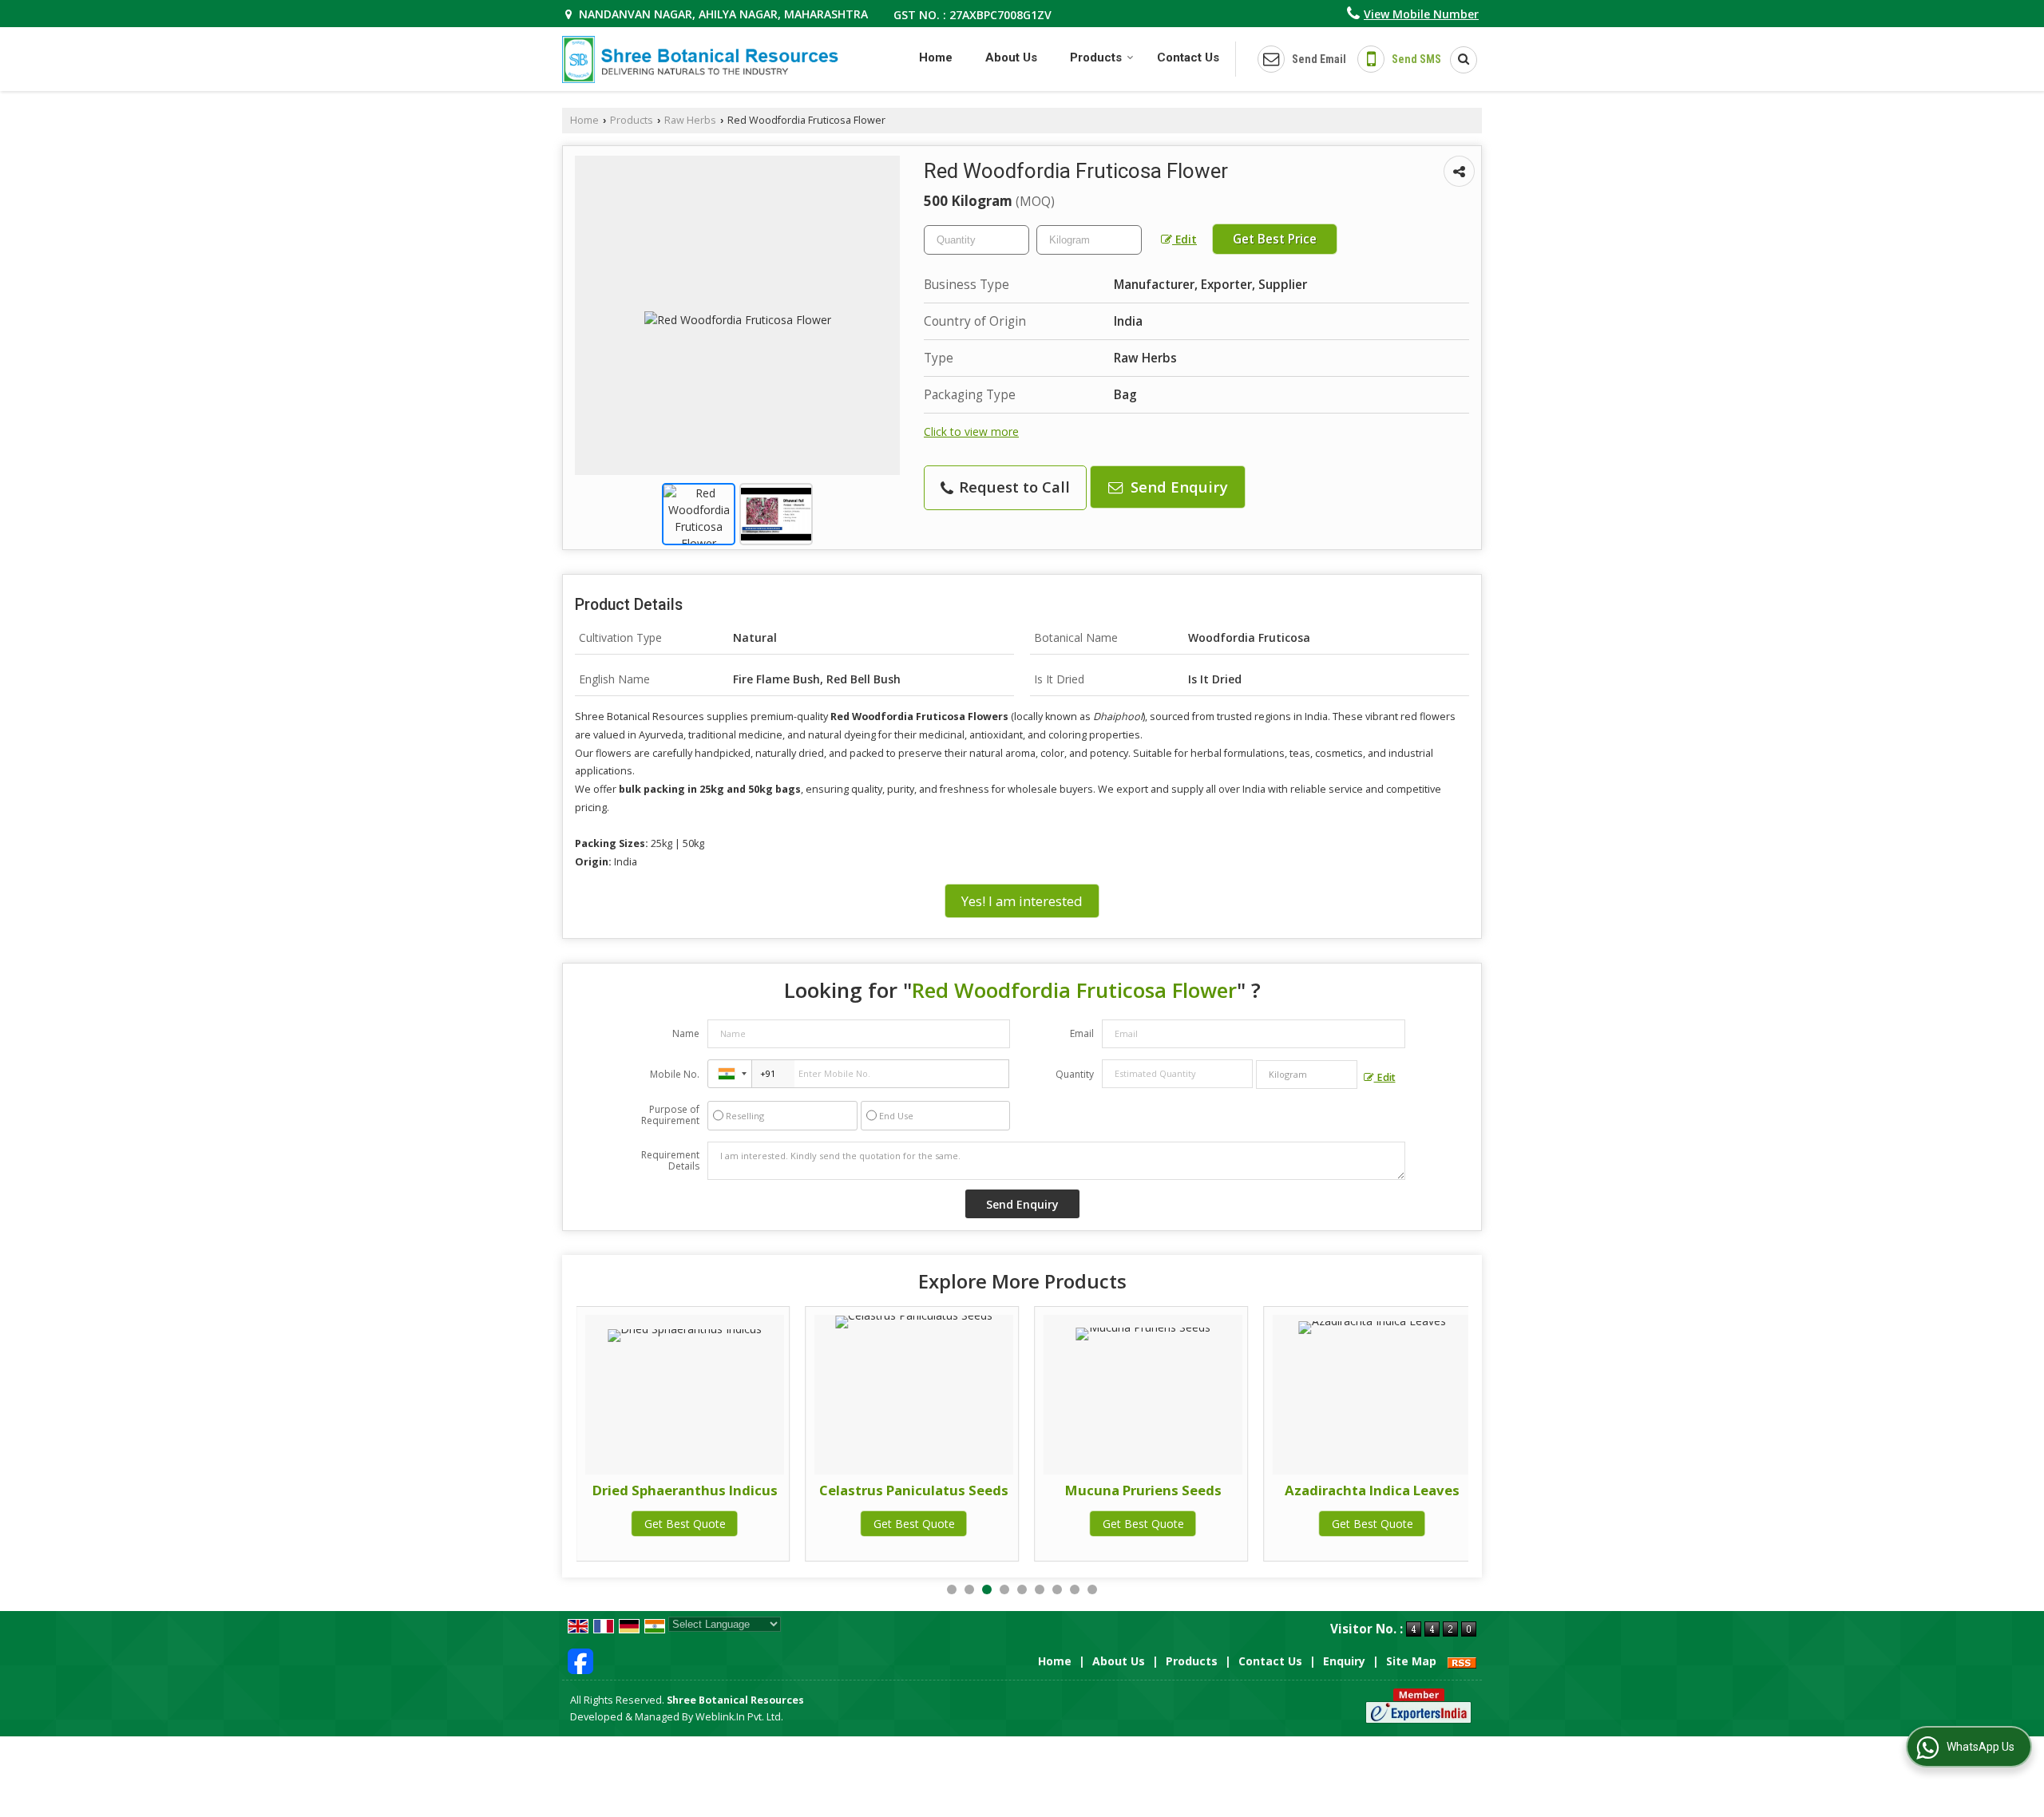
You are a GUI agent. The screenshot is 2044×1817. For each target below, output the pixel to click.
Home (936, 57)
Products (1096, 57)
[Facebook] (580, 1660)
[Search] (1458, 60)
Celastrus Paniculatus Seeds (914, 1490)
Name (686, 1033)
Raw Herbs (690, 120)
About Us (1011, 57)
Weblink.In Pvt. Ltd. (739, 1717)
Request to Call (1012, 487)
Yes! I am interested (1022, 901)
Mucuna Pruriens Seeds (1143, 1490)
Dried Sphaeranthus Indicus (685, 1490)
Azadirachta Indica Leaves (1372, 1490)
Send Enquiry (1177, 487)
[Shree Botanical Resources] (700, 59)
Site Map (1411, 1661)
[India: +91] (730, 1074)
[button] (1421, 14)
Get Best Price (1275, 239)
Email (1082, 1033)
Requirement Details (670, 1161)
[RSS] (1462, 1661)
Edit (1184, 239)
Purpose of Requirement (670, 1115)
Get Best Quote (685, 1524)
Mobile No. (675, 1074)
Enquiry (1344, 1661)
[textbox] (1089, 240)
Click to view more (971, 431)
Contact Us (1188, 57)
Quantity (1075, 1074)
